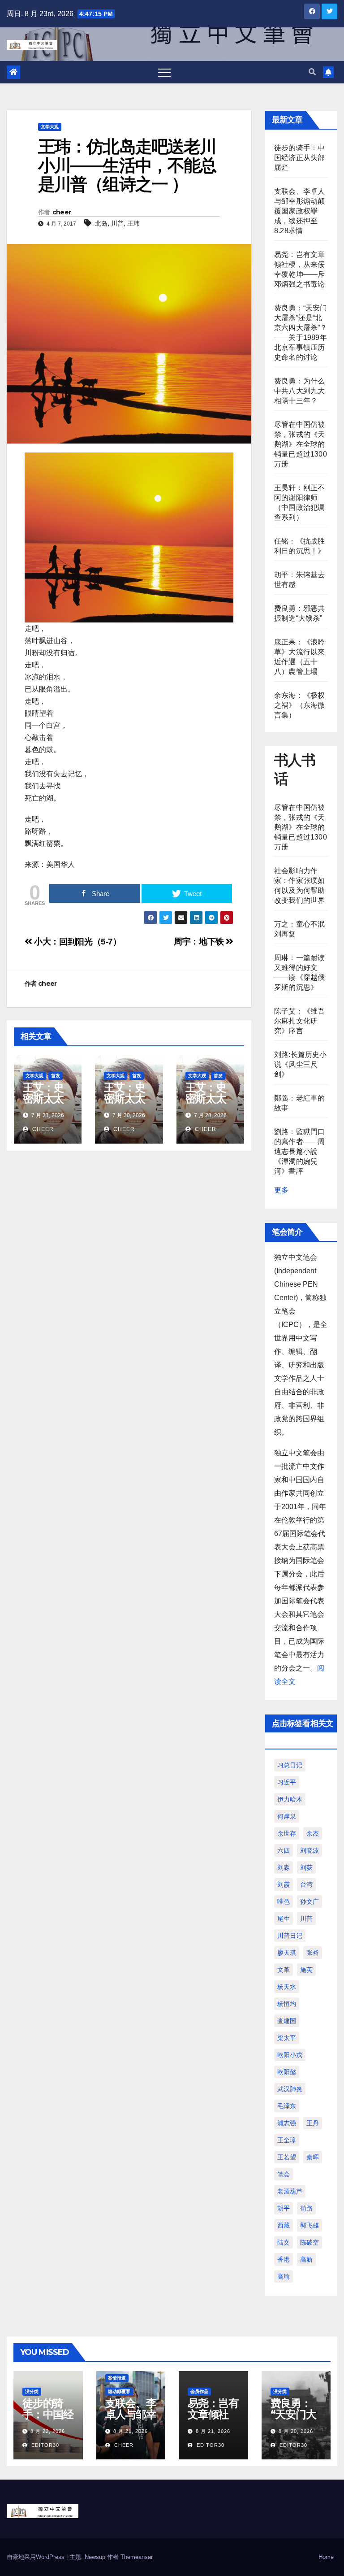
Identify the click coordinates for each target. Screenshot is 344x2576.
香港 (284, 2259)
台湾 (306, 1884)
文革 (284, 1970)
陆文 (284, 2242)
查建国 (287, 2021)
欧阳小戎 (290, 2055)
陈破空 (310, 2242)
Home (326, 2557)
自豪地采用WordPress (37, 2557)
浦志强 (287, 2123)
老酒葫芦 (290, 2191)
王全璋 (287, 2140)
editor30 (44, 2445)
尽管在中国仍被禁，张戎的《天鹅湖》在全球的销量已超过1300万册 (301, 444)
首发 (56, 1076)
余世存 (287, 1833)
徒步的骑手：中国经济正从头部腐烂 (299, 158)
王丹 (313, 2123)
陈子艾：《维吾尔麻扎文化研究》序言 (299, 1021)
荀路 (306, 2208)
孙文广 (310, 1902)
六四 (284, 1850)
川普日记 (290, 1936)
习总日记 (290, 1765)
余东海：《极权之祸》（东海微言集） (299, 705)
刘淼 (284, 1867)
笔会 (284, 2174)
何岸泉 (287, 1816)
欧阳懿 (287, 2072)
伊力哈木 (290, 1799)
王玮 (133, 223)
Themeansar (137, 2557)
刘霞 (284, 1884)
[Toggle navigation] (164, 72)
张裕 (313, 1953)
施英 (306, 1970)
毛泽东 (287, 2106)
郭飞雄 (310, 2225)
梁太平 (287, 2038)
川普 (117, 223)
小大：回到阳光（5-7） (77, 942)
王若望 (287, 2157)
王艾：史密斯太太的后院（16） (206, 1104)
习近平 (287, 1782)
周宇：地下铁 (200, 942)
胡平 (284, 2208)
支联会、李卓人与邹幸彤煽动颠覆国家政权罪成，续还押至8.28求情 (299, 211)
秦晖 (313, 2157)
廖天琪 (287, 1953)
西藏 (284, 2225)
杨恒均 (287, 2004)
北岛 (101, 223)
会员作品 (199, 2391)
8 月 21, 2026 (131, 2431)
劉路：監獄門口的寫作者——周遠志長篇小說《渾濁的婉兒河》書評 (299, 1151)
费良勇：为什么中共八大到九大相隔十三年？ (299, 391)
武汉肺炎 (290, 2089)
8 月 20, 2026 (296, 2431)
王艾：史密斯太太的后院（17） (124, 1104)
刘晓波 (310, 1850)
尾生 (284, 1919)
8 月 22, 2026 (48, 2431)
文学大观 (50, 127)
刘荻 (306, 1867)
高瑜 (284, 2276)
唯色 (284, 1902)
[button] (312, 72)
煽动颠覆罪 (119, 2391)
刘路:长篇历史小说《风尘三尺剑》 (301, 1064)
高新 (306, 2259)
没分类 (32, 2391)
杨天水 (287, 1987)
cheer (62, 212)
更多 (281, 1190)
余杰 (313, 1833)
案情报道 (117, 2378)
